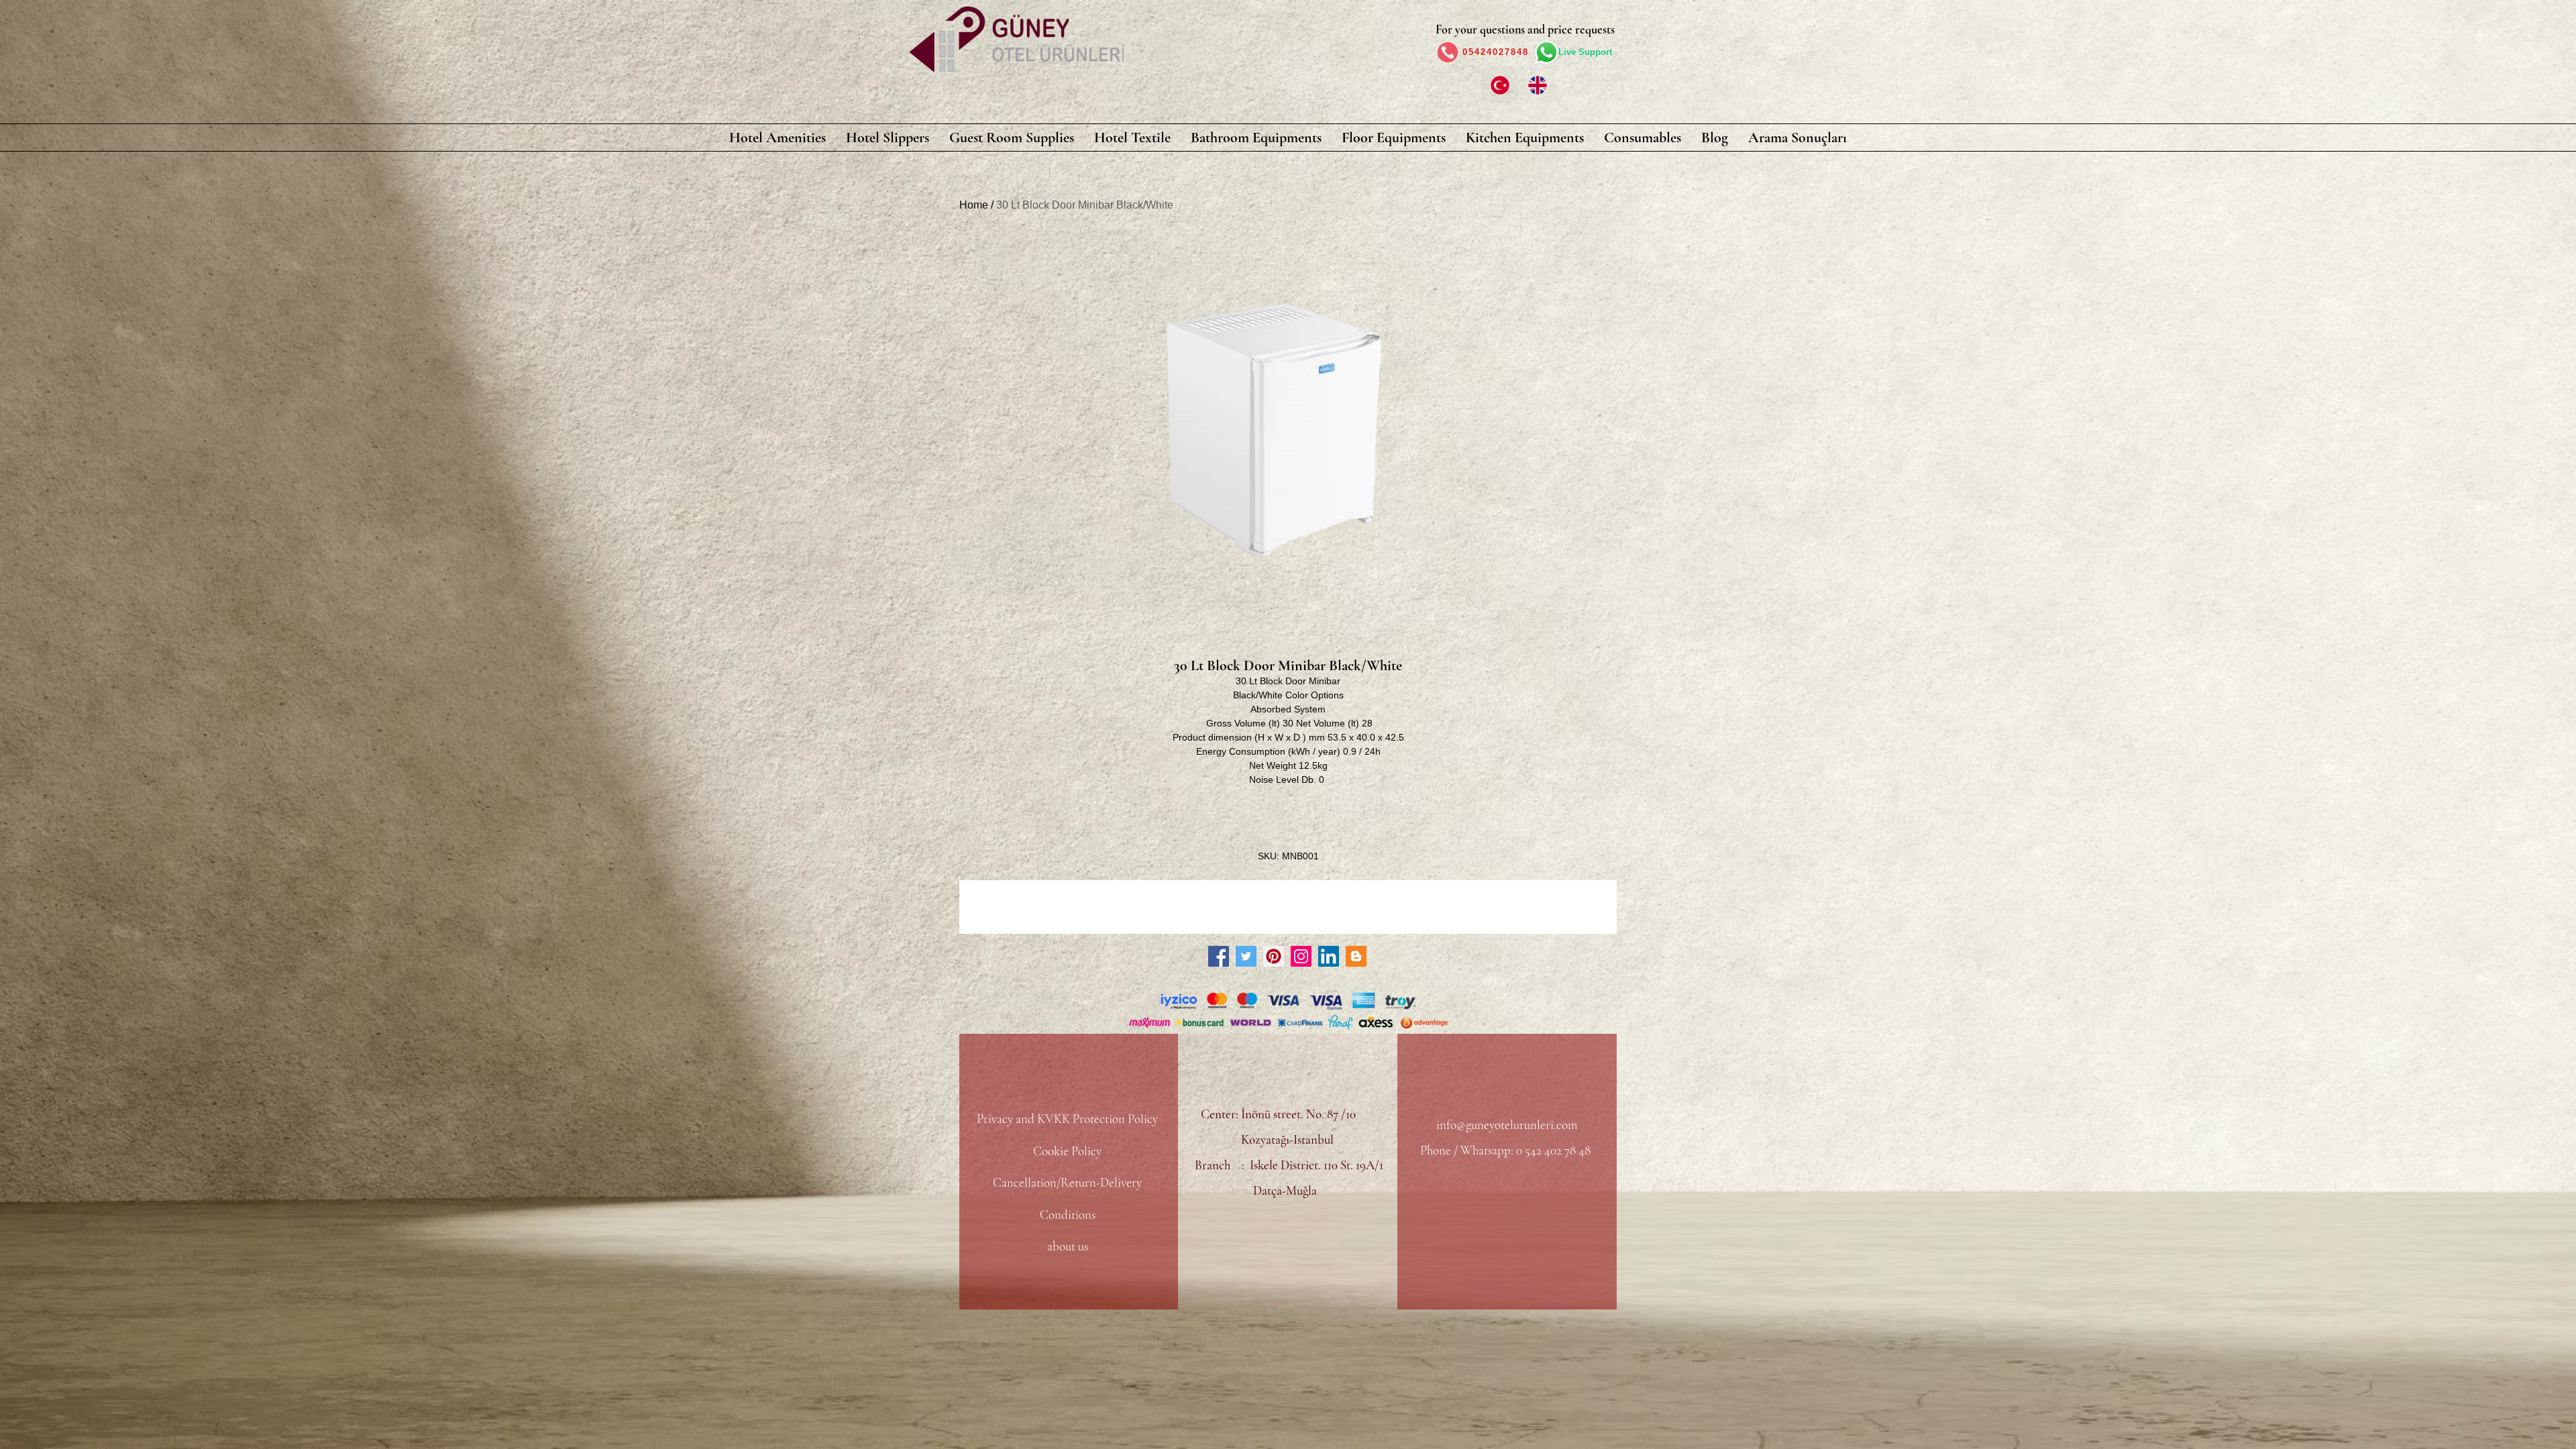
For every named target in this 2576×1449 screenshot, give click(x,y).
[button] (777, 138)
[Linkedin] (1329, 956)
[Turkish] (1500, 85)
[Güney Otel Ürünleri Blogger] (1356, 956)
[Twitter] (1246, 956)
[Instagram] (1301, 956)
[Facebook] (1219, 956)
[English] (1537, 85)
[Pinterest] (1274, 956)
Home (974, 205)
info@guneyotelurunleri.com (1507, 1125)
